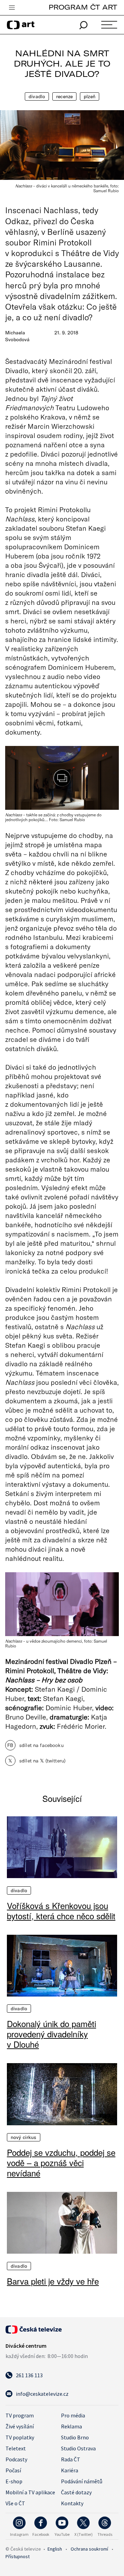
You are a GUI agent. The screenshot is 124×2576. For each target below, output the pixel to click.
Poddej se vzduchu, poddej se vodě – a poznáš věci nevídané (61, 2163)
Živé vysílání (20, 2426)
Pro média (73, 2415)
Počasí (13, 2470)
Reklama (71, 2426)
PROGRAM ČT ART (83, 7)
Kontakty (72, 2503)
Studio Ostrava (78, 2448)
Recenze (64, 96)
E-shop (14, 2481)
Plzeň (90, 96)
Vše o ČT (15, 2503)
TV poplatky (20, 2437)
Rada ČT (71, 2459)
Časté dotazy (76, 2492)
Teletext (16, 2448)
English (55, 2549)
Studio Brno (75, 2437)
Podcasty (16, 2459)
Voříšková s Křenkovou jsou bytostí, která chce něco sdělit (61, 1911)
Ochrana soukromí (89, 2549)
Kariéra (70, 2470)
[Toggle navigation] (12, 8)
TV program (20, 2415)
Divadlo (37, 96)
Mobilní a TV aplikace (30, 2492)
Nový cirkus (24, 2137)
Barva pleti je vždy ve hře (53, 2281)
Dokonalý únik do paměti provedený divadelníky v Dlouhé (51, 2034)
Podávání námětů (82, 2481)
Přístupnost (18, 2556)
